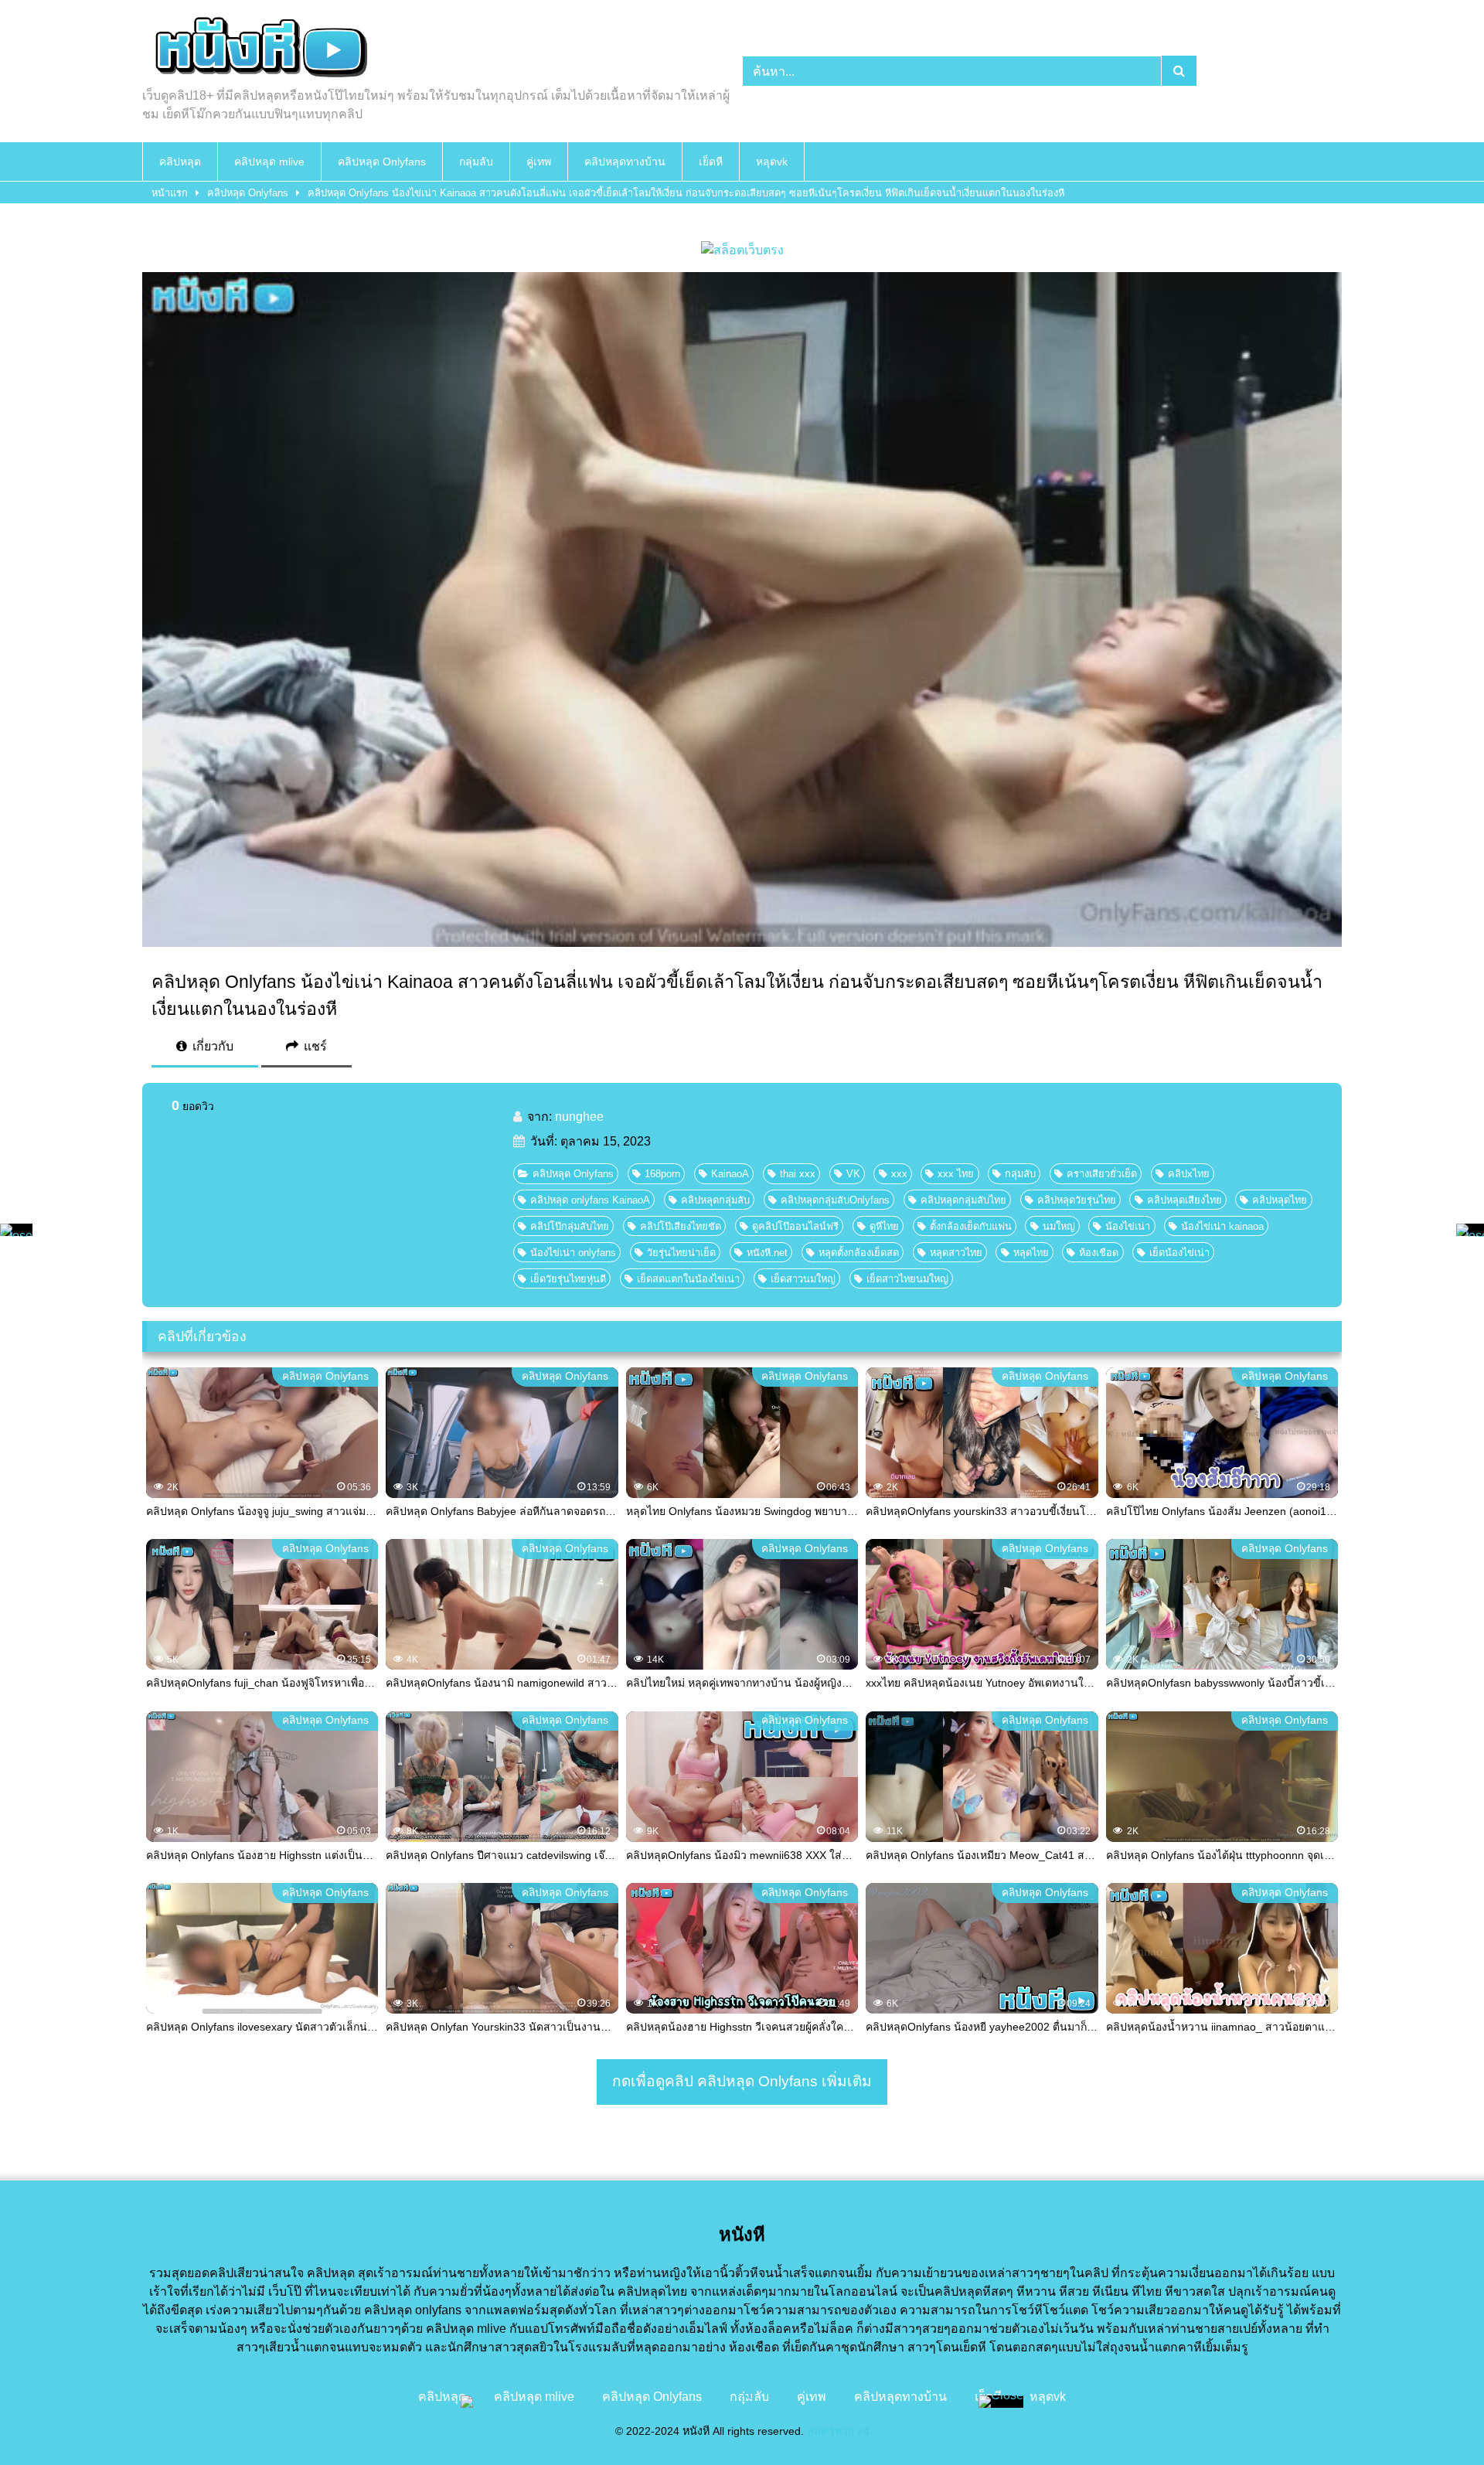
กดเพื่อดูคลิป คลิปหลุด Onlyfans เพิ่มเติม (742, 2081)
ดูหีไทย (884, 1226)
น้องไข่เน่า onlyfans (573, 1253)
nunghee (579, 1117)
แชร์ (314, 1046)
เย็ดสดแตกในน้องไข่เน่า (688, 1279)
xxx (899, 1174)
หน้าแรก (170, 193)
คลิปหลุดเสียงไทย (1184, 1200)
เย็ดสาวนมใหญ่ (803, 1279)
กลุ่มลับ (476, 162)
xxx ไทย (956, 1174)
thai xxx (798, 1174)
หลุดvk (772, 162)
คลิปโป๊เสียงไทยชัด (681, 1226)
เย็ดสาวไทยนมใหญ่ (907, 1279)
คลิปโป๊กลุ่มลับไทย (570, 1226)
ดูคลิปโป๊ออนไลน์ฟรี (795, 1226)
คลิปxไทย (1189, 1174)
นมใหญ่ (1059, 1226)
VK (853, 1174)
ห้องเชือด (1099, 1253)
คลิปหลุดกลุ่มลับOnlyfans (835, 1200)
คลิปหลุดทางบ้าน (625, 162)
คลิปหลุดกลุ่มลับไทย (963, 1200)
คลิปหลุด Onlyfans (382, 162)
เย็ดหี (711, 162)
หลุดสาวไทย (956, 1253)
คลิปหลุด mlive (269, 162)
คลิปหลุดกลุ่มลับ (715, 1200)
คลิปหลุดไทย (1280, 1200)
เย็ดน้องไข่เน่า (1179, 1253)
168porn (662, 1174)
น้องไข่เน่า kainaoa (1222, 1226)
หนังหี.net (767, 1253)
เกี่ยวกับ (211, 1046)
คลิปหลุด (180, 162)
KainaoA (730, 1174)
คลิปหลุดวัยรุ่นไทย (1077, 1200)
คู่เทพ (539, 162)
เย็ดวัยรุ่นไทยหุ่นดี (568, 1279)
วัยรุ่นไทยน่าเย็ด (681, 1253)
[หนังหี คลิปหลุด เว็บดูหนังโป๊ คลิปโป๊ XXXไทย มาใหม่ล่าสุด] (258, 49)
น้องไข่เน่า (1128, 1226)
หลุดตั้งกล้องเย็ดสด (859, 1253)
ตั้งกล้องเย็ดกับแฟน (971, 1226)
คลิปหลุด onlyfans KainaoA (590, 1200)
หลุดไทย (1031, 1253)
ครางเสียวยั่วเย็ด (1102, 1174)
